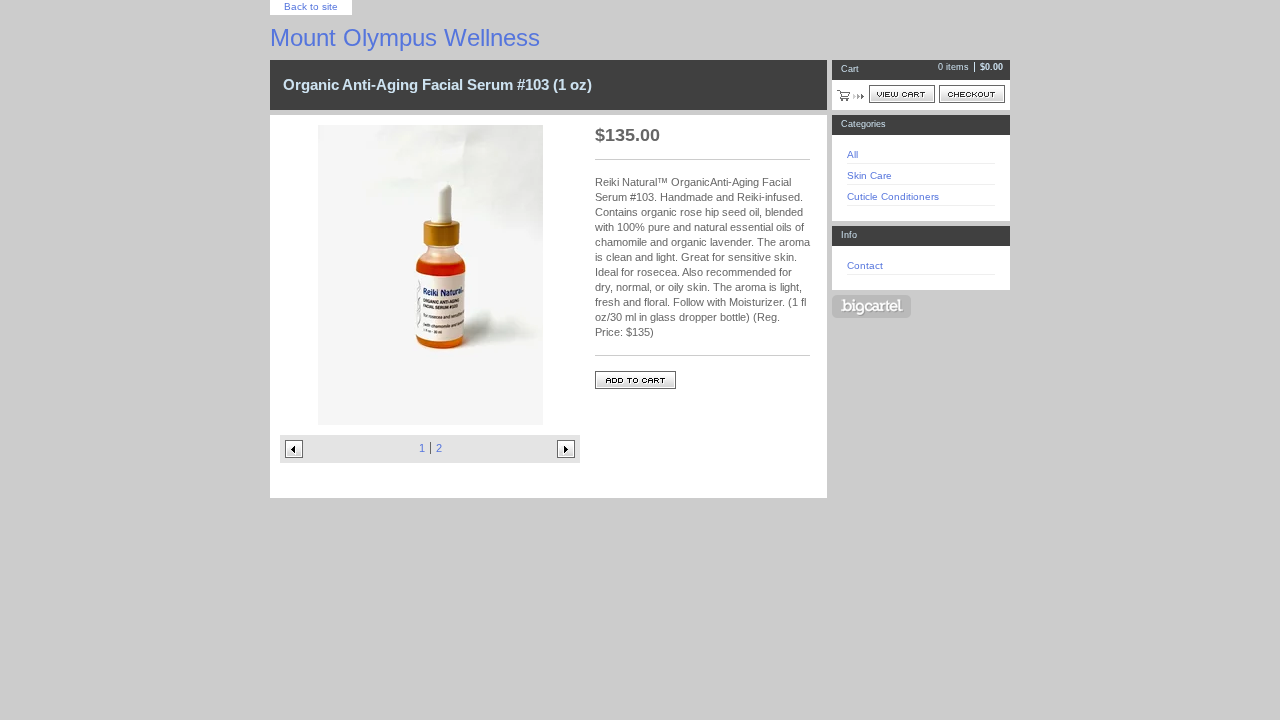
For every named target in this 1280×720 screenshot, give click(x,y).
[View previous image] (294, 449)
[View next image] (566, 449)
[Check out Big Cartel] (871, 306)
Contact (865, 265)
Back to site (311, 6)
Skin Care (869, 175)
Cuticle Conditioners (893, 196)
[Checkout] (972, 94)
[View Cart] (902, 94)
